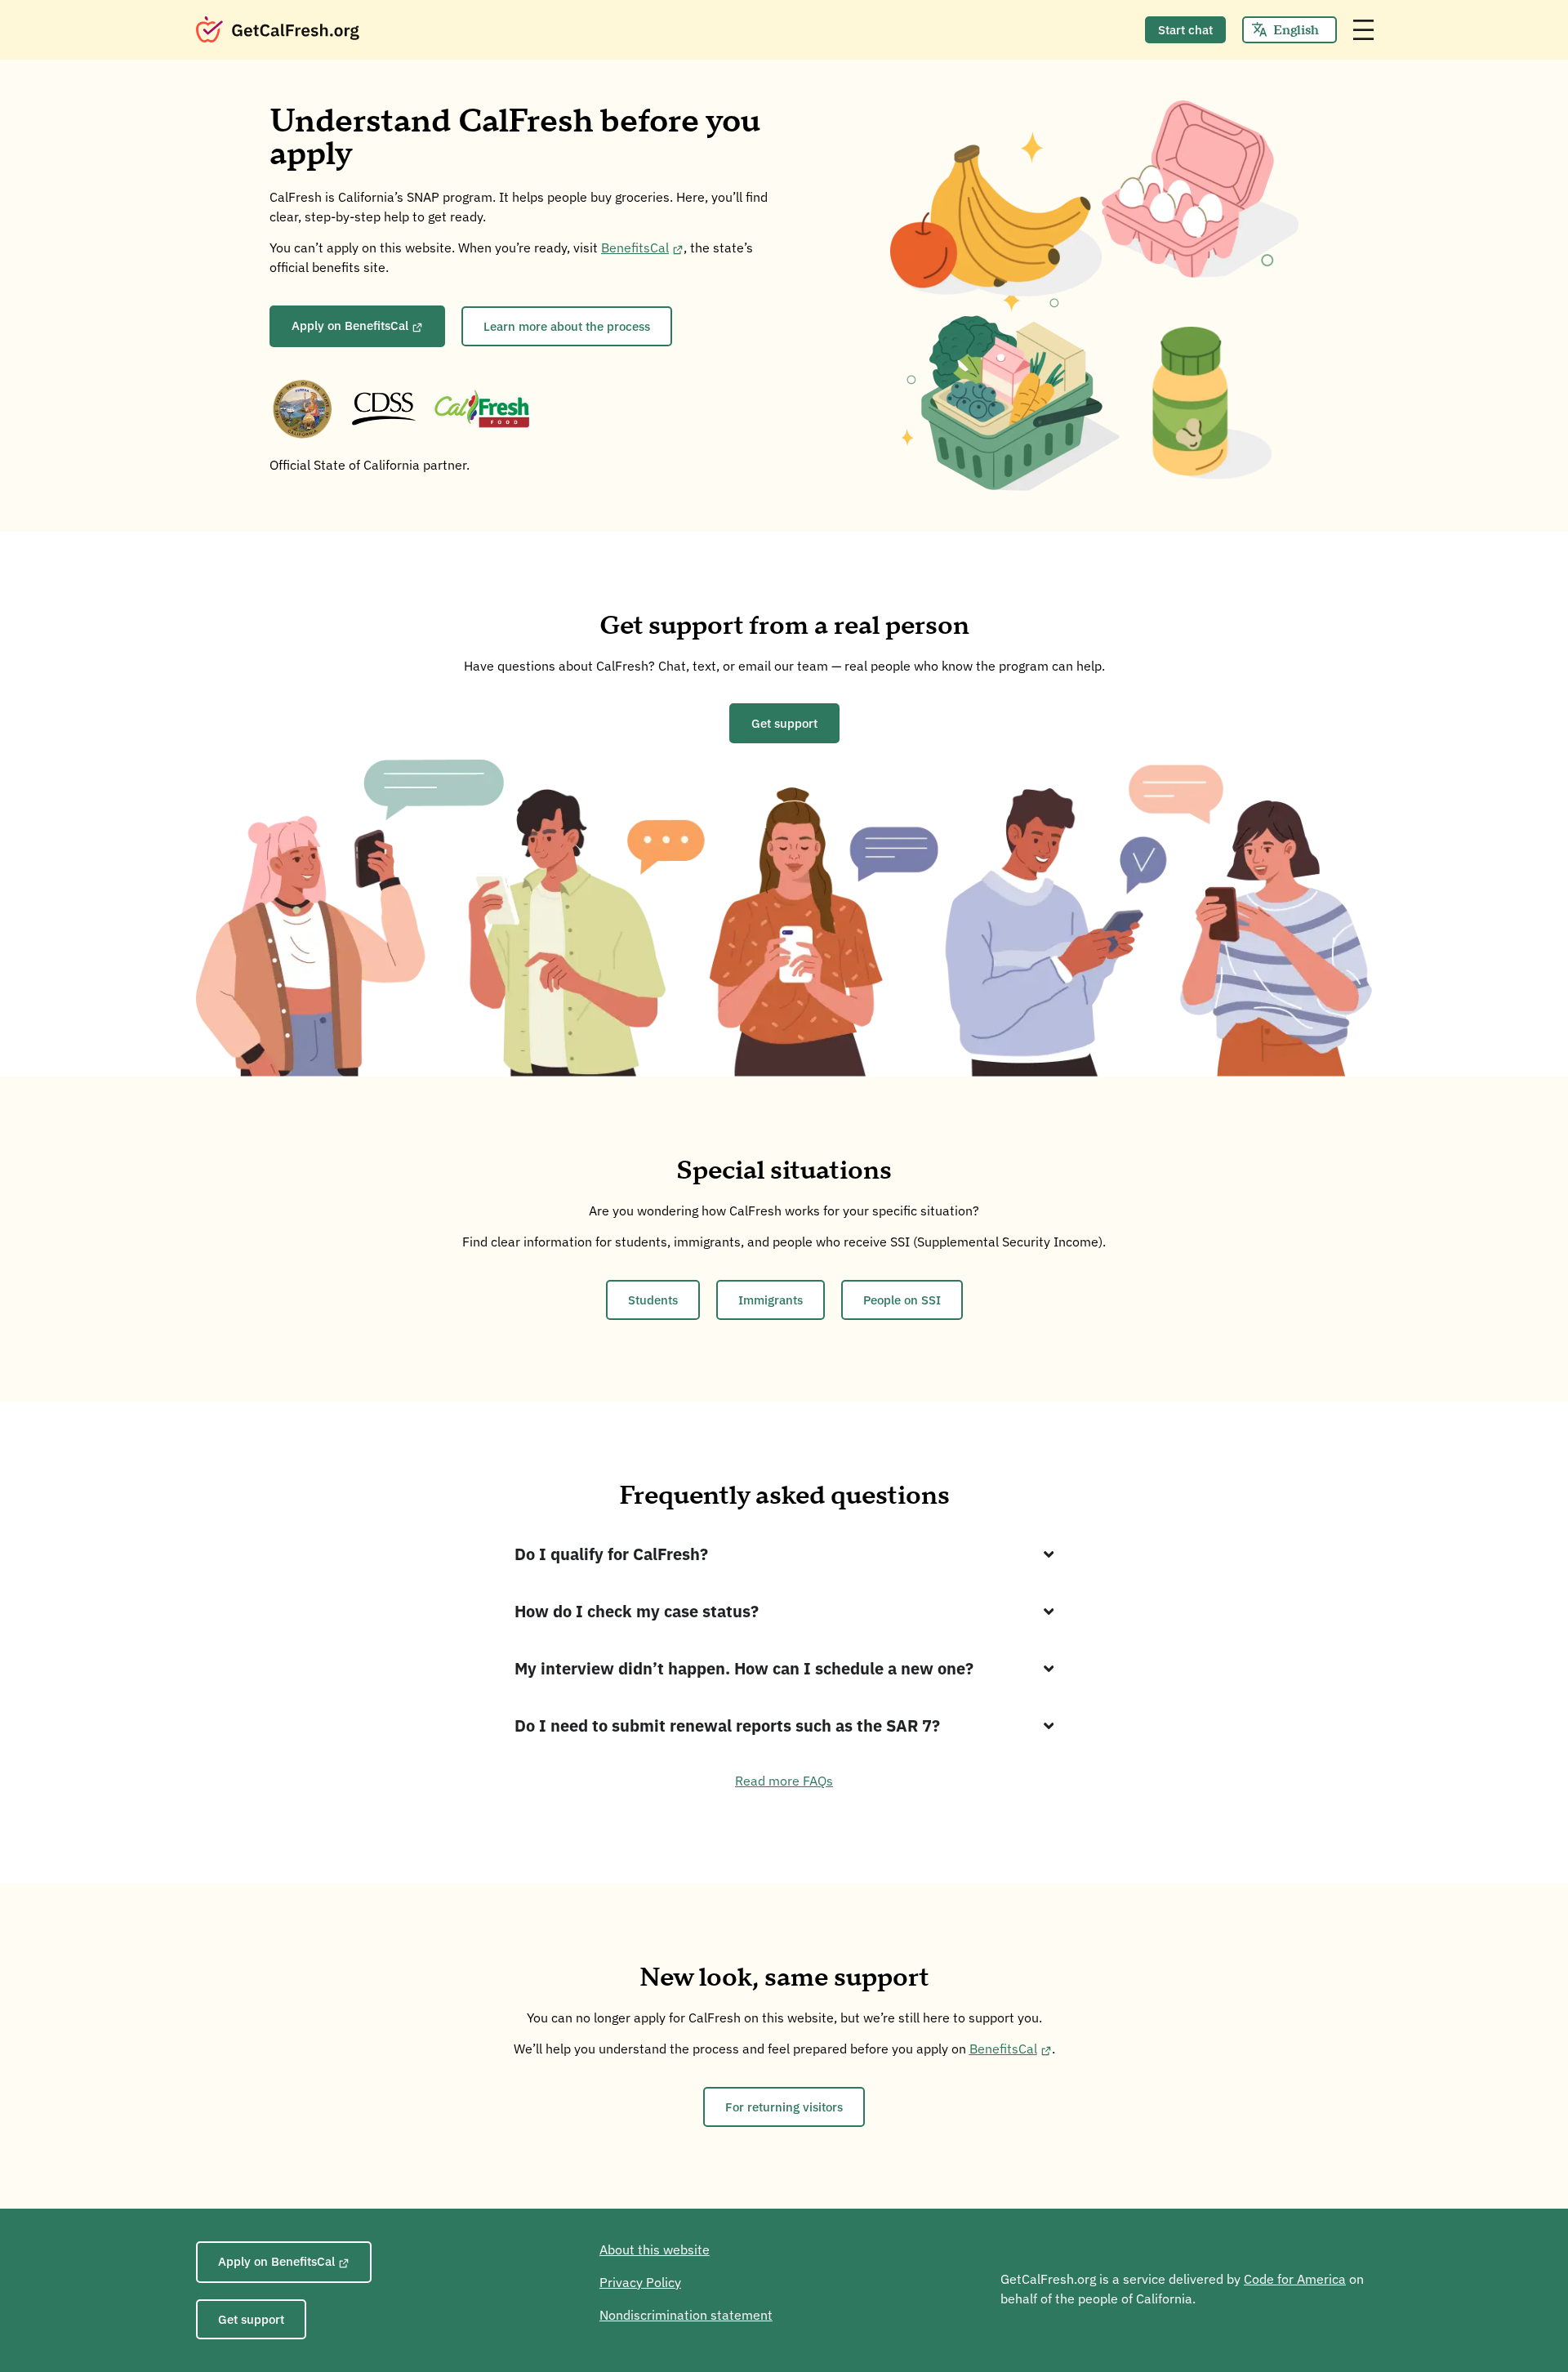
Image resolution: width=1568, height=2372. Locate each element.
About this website (655, 2249)
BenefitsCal (635, 247)
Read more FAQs (784, 1781)
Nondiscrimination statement (686, 2315)
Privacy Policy (640, 2282)
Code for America (1295, 2279)
